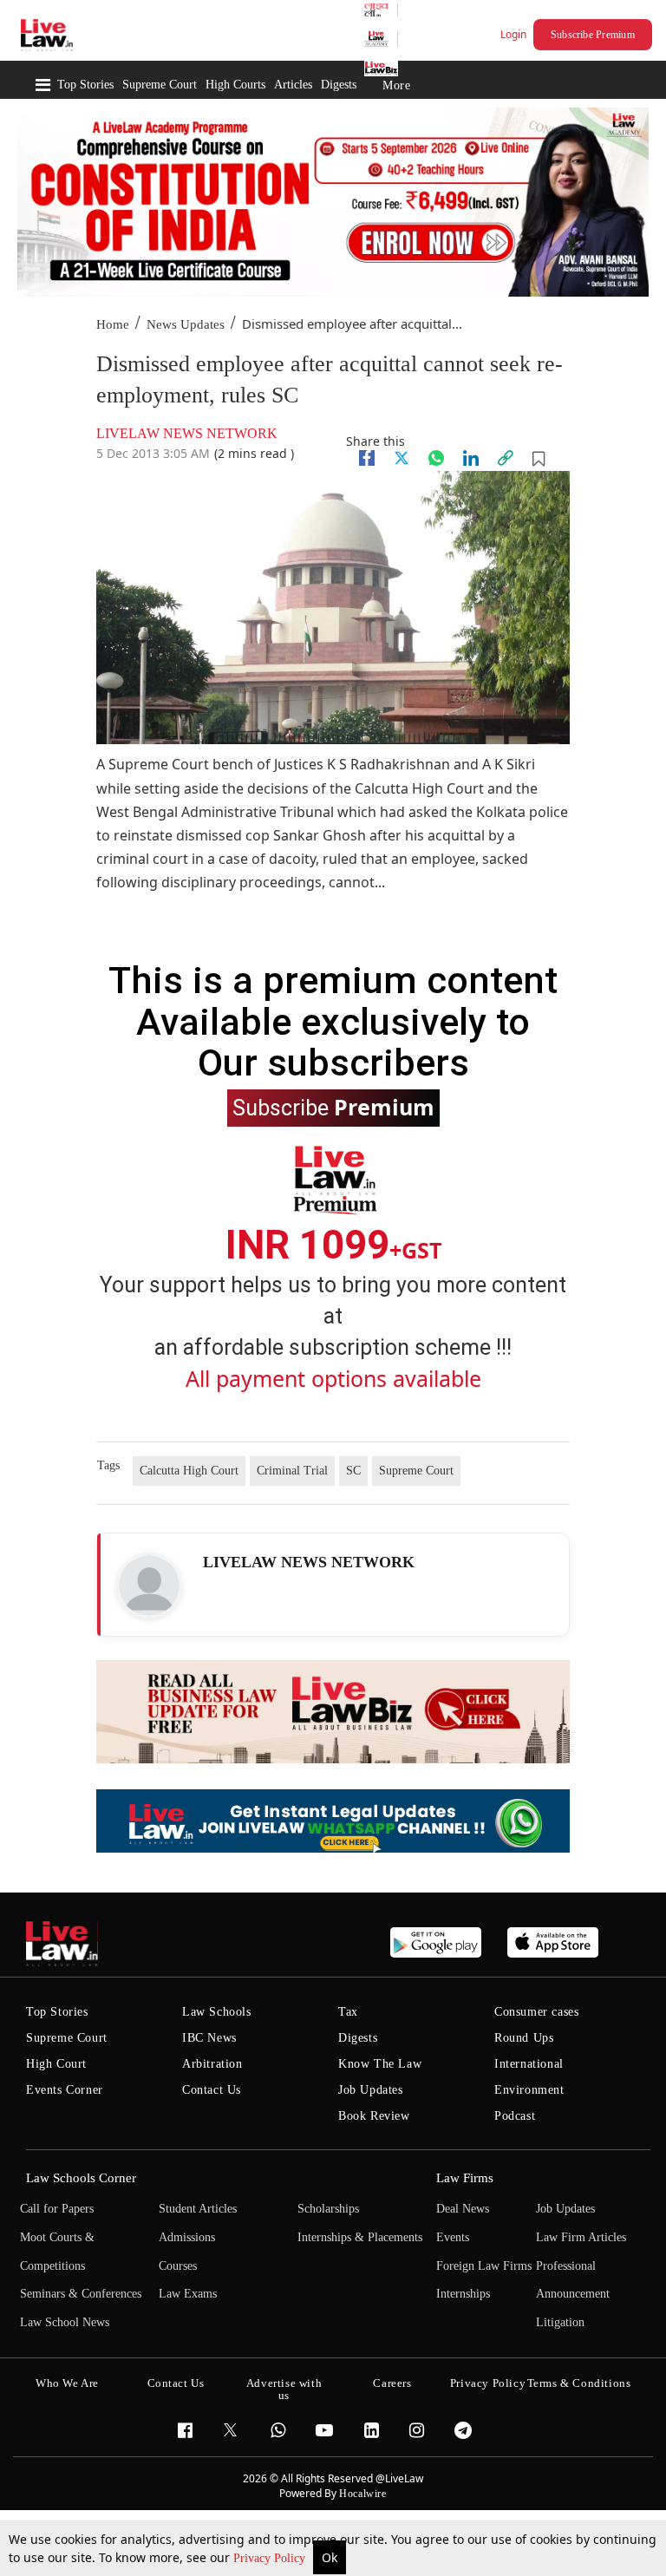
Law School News (65, 2322)
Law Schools (217, 2012)
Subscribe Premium (593, 35)
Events (453, 2237)
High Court (56, 2064)
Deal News (463, 2209)
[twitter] (402, 458)
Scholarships (328, 2209)
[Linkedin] (471, 458)
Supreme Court (160, 85)
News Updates (186, 324)
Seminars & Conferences (81, 2294)
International (529, 2064)
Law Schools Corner (81, 2178)
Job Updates (371, 2090)
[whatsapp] (436, 458)
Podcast (515, 2116)
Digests (339, 85)
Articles (293, 85)
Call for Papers (57, 2209)
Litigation (560, 2322)
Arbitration (212, 2064)
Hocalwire (362, 2494)
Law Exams (188, 2294)
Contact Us (212, 2090)
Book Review (374, 2116)
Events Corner (65, 2090)
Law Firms (465, 2178)
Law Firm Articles (581, 2237)
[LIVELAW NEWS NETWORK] (149, 1585)
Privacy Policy (271, 2558)
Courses (178, 2266)
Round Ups (524, 2038)
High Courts (235, 85)
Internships (463, 2294)
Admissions (187, 2237)
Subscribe (333, 1107)
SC (353, 1471)
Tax (348, 2012)
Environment (529, 2090)
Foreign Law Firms (484, 2266)
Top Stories (85, 85)
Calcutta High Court (189, 1471)
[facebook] (367, 458)
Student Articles (198, 2209)
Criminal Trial (292, 1471)
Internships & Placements (360, 2237)
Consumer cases (536, 2012)
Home (113, 324)
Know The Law (380, 2064)
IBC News (209, 2038)
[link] (506, 458)
